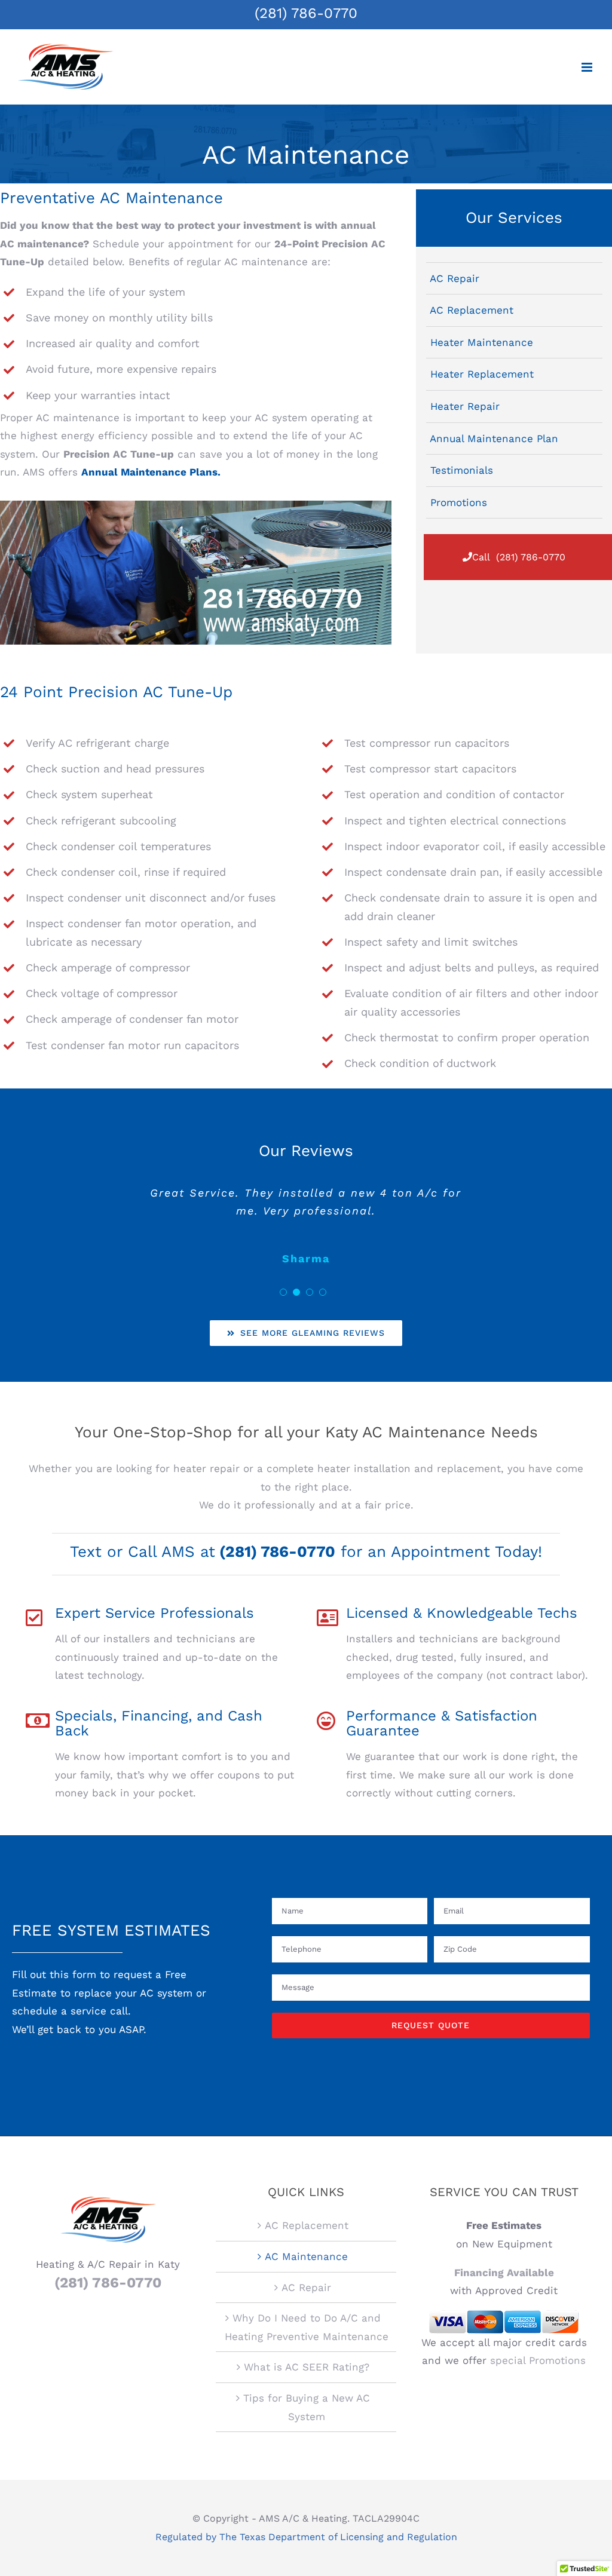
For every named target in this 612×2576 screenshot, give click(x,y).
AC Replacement (472, 310)
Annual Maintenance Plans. (151, 472)
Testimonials (462, 470)
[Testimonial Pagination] (283, 1292)
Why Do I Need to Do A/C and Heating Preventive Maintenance (307, 2327)
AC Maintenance (306, 2256)
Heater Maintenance (482, 342)
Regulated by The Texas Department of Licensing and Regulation (306, 2537)
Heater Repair (465, 406)
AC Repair (455, 278)
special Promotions (538, 2360)
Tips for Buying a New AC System (307, 2407)
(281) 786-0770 (306, 13)
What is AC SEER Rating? (307, 2367)
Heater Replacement (482, 374)
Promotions (459, 502)
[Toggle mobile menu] (588, 67)
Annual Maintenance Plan (494, 438)
